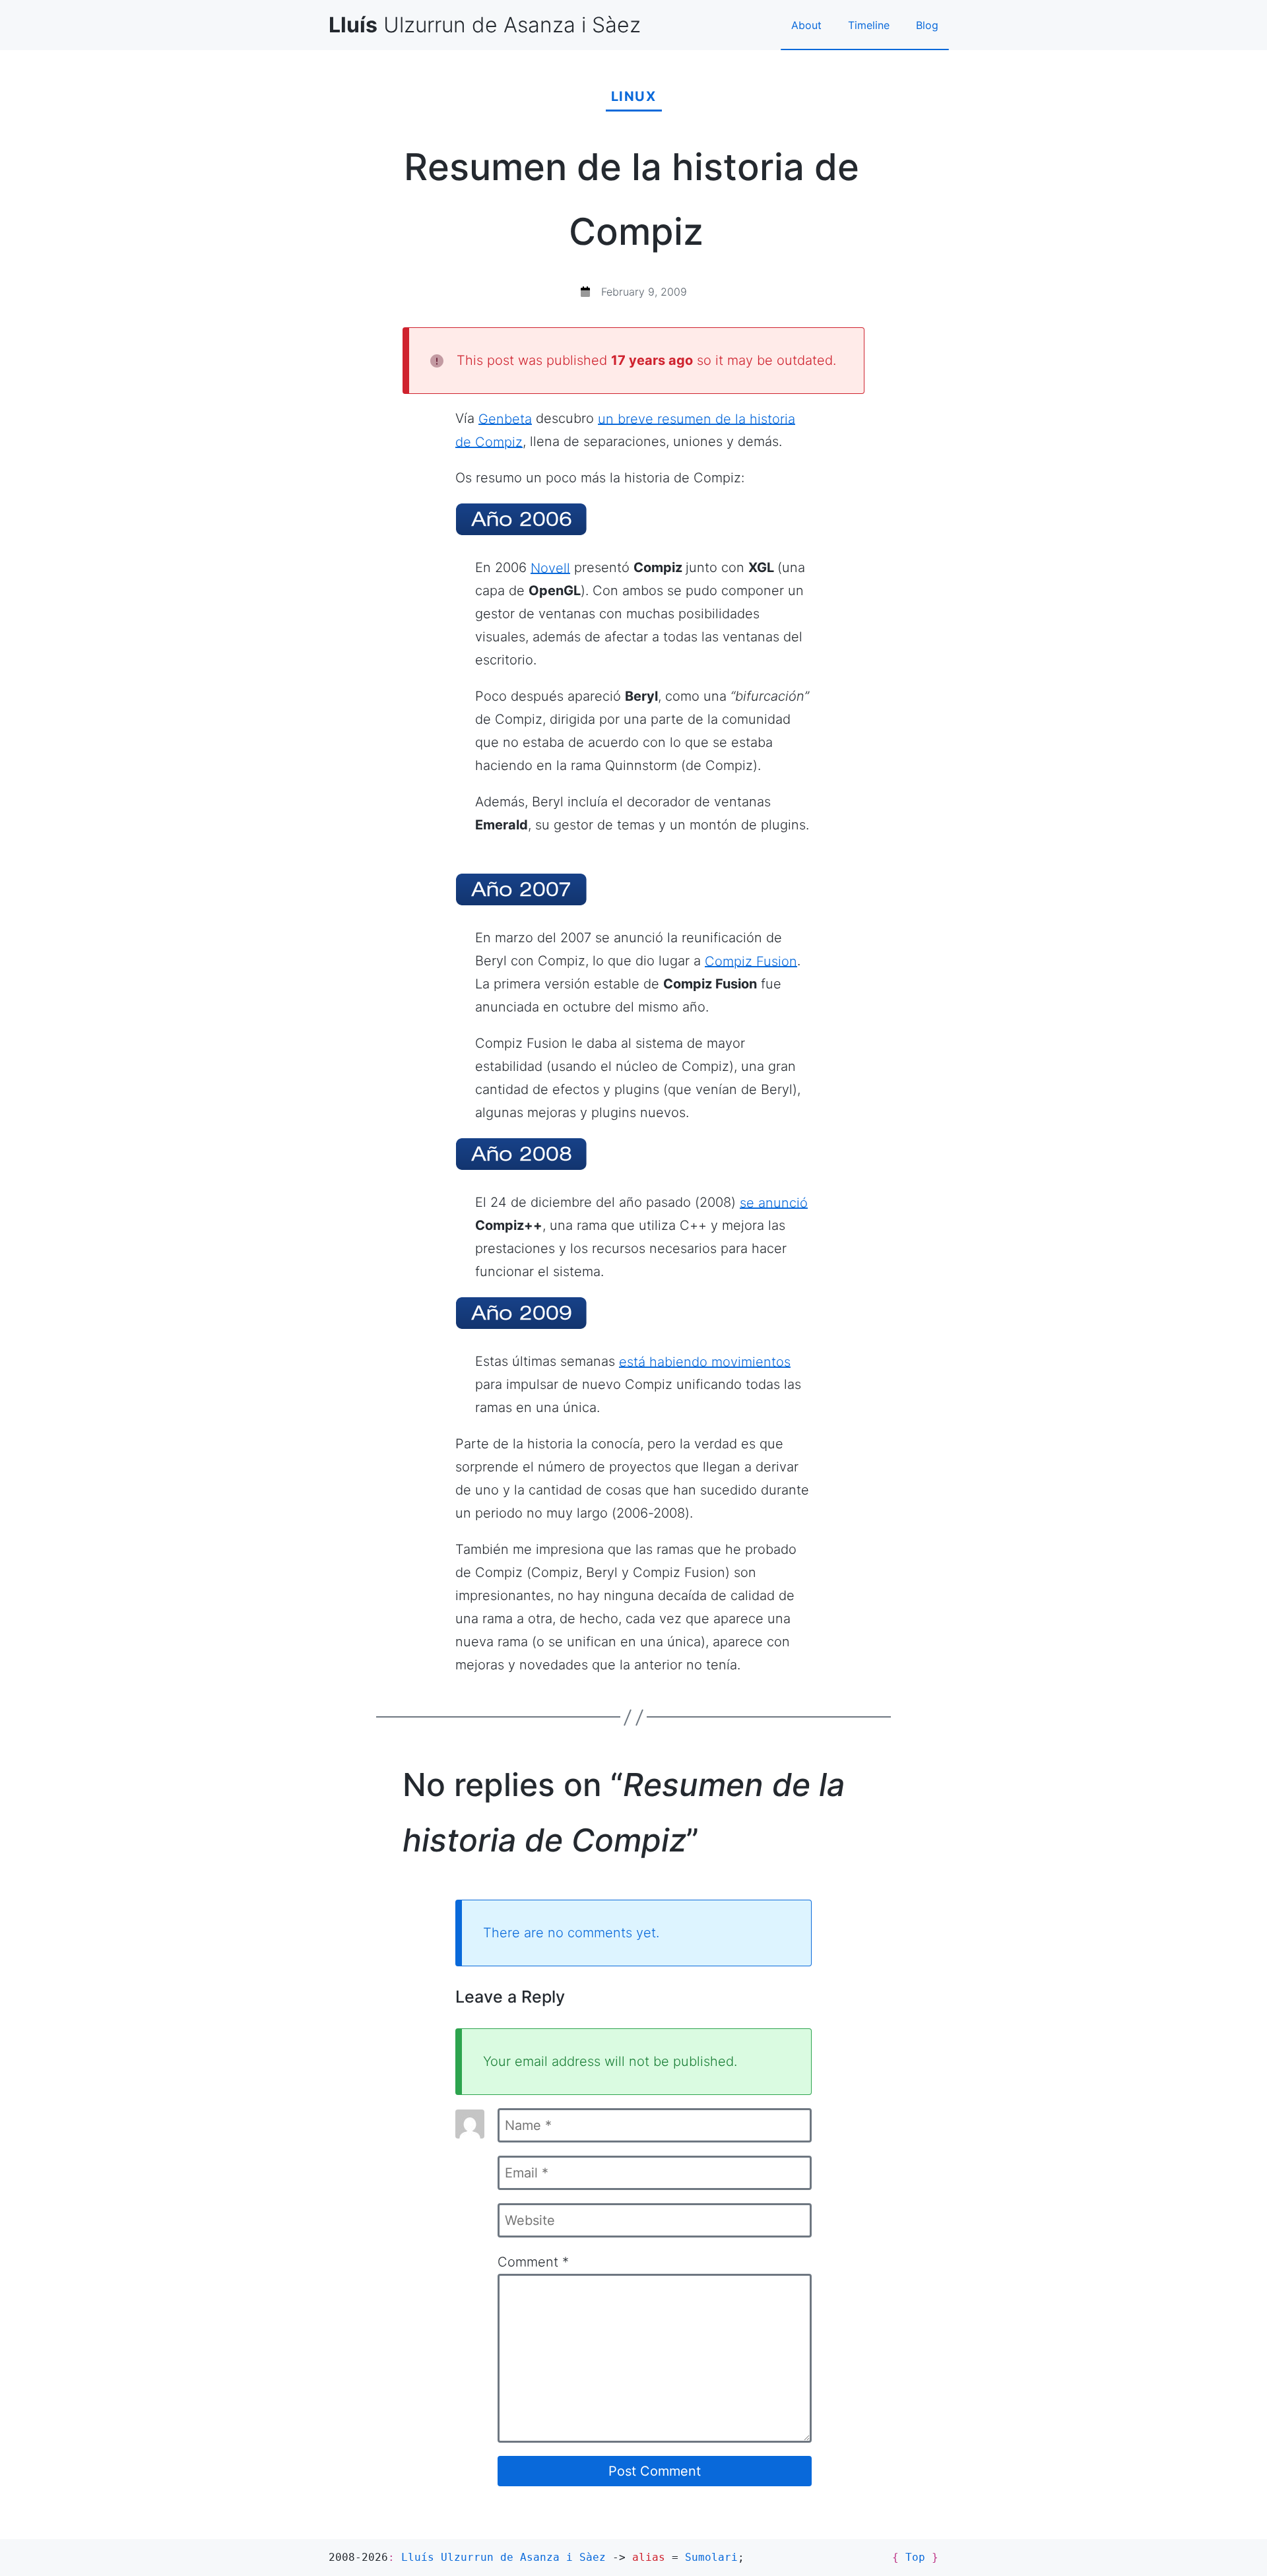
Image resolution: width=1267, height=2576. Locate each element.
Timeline (869, 25)
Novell (550, 567)
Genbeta (505, 418)
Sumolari (711, 2557)
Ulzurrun (485, 25)
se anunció (774, 1202)
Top (915, 2557)
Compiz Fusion (751, 961)
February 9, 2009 (644, 292)
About (806, 25)
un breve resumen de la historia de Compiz (625, 430)
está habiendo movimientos (705, 1361)
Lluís (504, 2557)
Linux (634, 96)
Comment (533, 2262)
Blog (927, 25)
